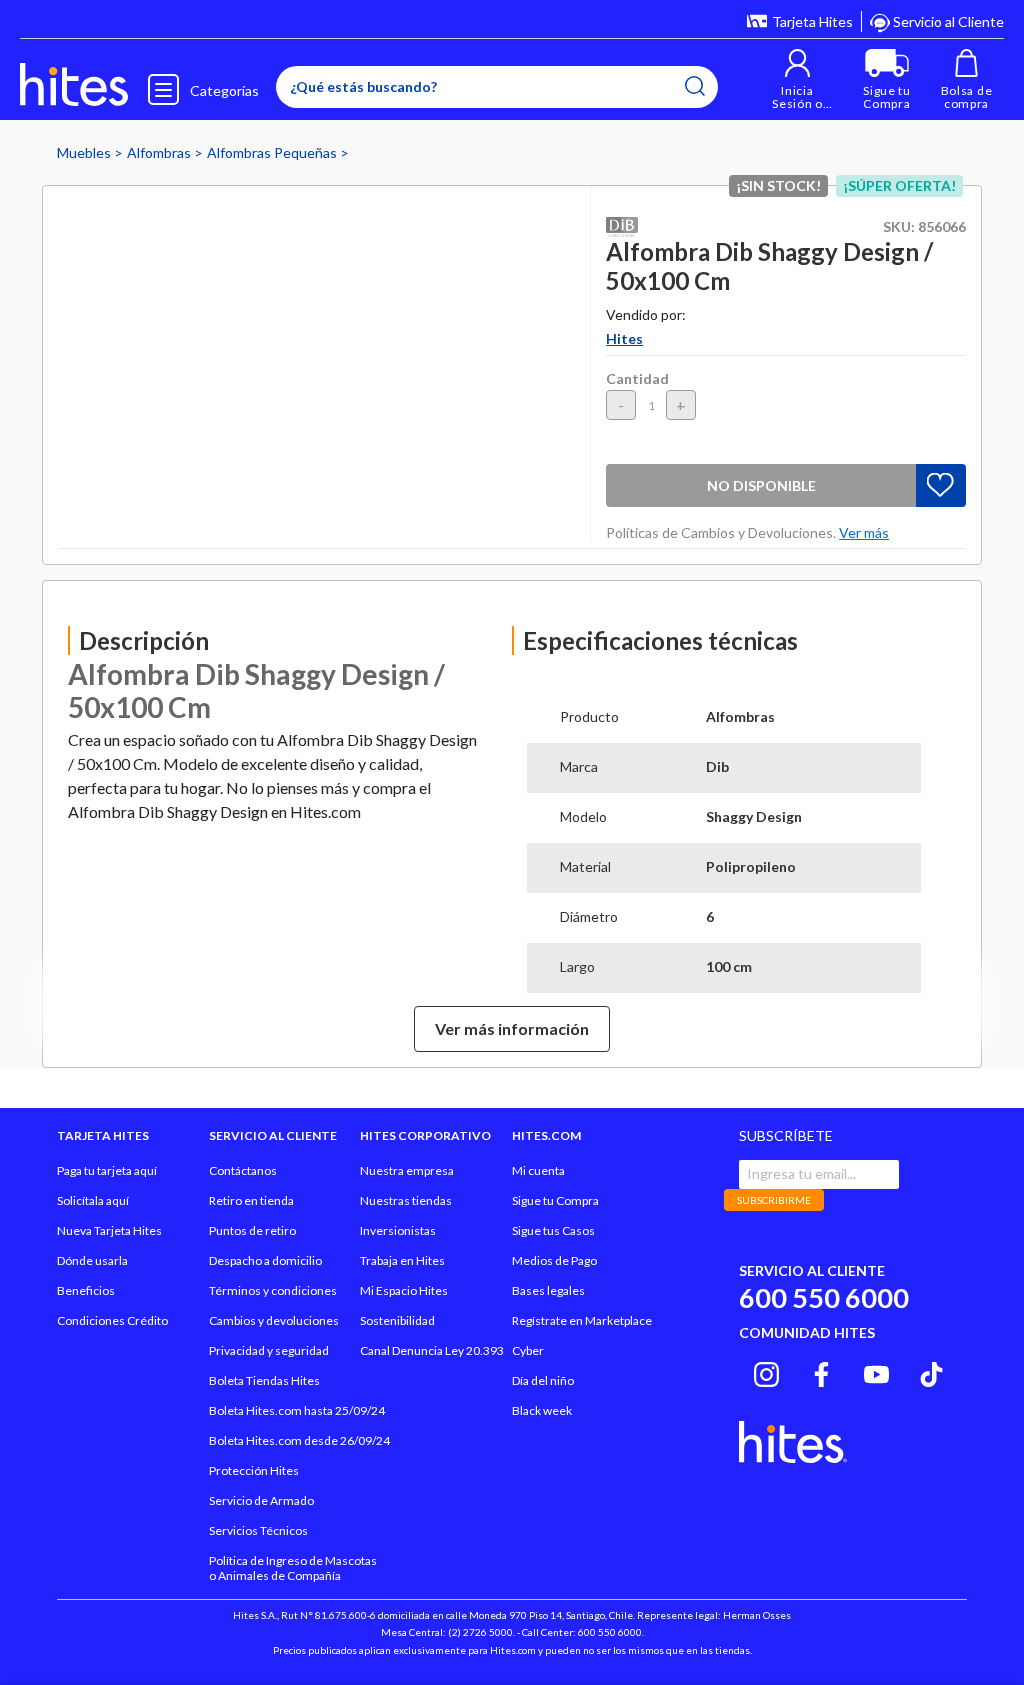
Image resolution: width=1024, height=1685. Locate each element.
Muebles (85, 152)
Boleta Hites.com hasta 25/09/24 (297, 1410)
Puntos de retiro (252, 1230)
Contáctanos (243, 1170)
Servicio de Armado (261, 1500)
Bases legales (548, 1290)
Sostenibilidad (397, 1320)
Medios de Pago (554, 1260)
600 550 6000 (824, 1297)
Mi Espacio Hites (404, 1290)
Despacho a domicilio (265, 1260)
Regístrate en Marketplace (582, 1320)
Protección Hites (254, 1470)
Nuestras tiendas (406, 1200)
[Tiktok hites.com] (931, 1372)
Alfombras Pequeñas (273, 152)
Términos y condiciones (273, 1290)
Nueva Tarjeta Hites (109, 1230)
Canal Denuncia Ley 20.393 (432, 1350)
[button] (797, 79)
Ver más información (512, 1028)
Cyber (528, 1350)
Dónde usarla (92, 1260)
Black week (542, 1410)
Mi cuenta (538, 1170)
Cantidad (637, 378)
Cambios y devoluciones (274, 1320)
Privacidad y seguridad (269, 1350)
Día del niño (543, 1380)
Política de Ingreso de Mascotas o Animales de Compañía (293, 1568)
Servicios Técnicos (258, 1530)
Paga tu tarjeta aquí (107, 1170)
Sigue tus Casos (553, 1230)
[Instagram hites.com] (766, 1372)
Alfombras (160, 152)
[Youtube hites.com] (876, 1372)
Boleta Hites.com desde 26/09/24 (299, 1440)
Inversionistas (398, 1230)
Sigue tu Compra (555, 1200)
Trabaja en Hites (402, 1260)
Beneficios (86, 1290)
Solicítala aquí (93, 1200)
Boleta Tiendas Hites (264, 1380)
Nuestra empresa (407, 1170)
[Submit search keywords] (695, 86)
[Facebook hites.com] (821, 1372)
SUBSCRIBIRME (774, 1200)
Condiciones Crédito (112, 1320)
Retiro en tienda (251, 1200)
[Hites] (74, 85)
